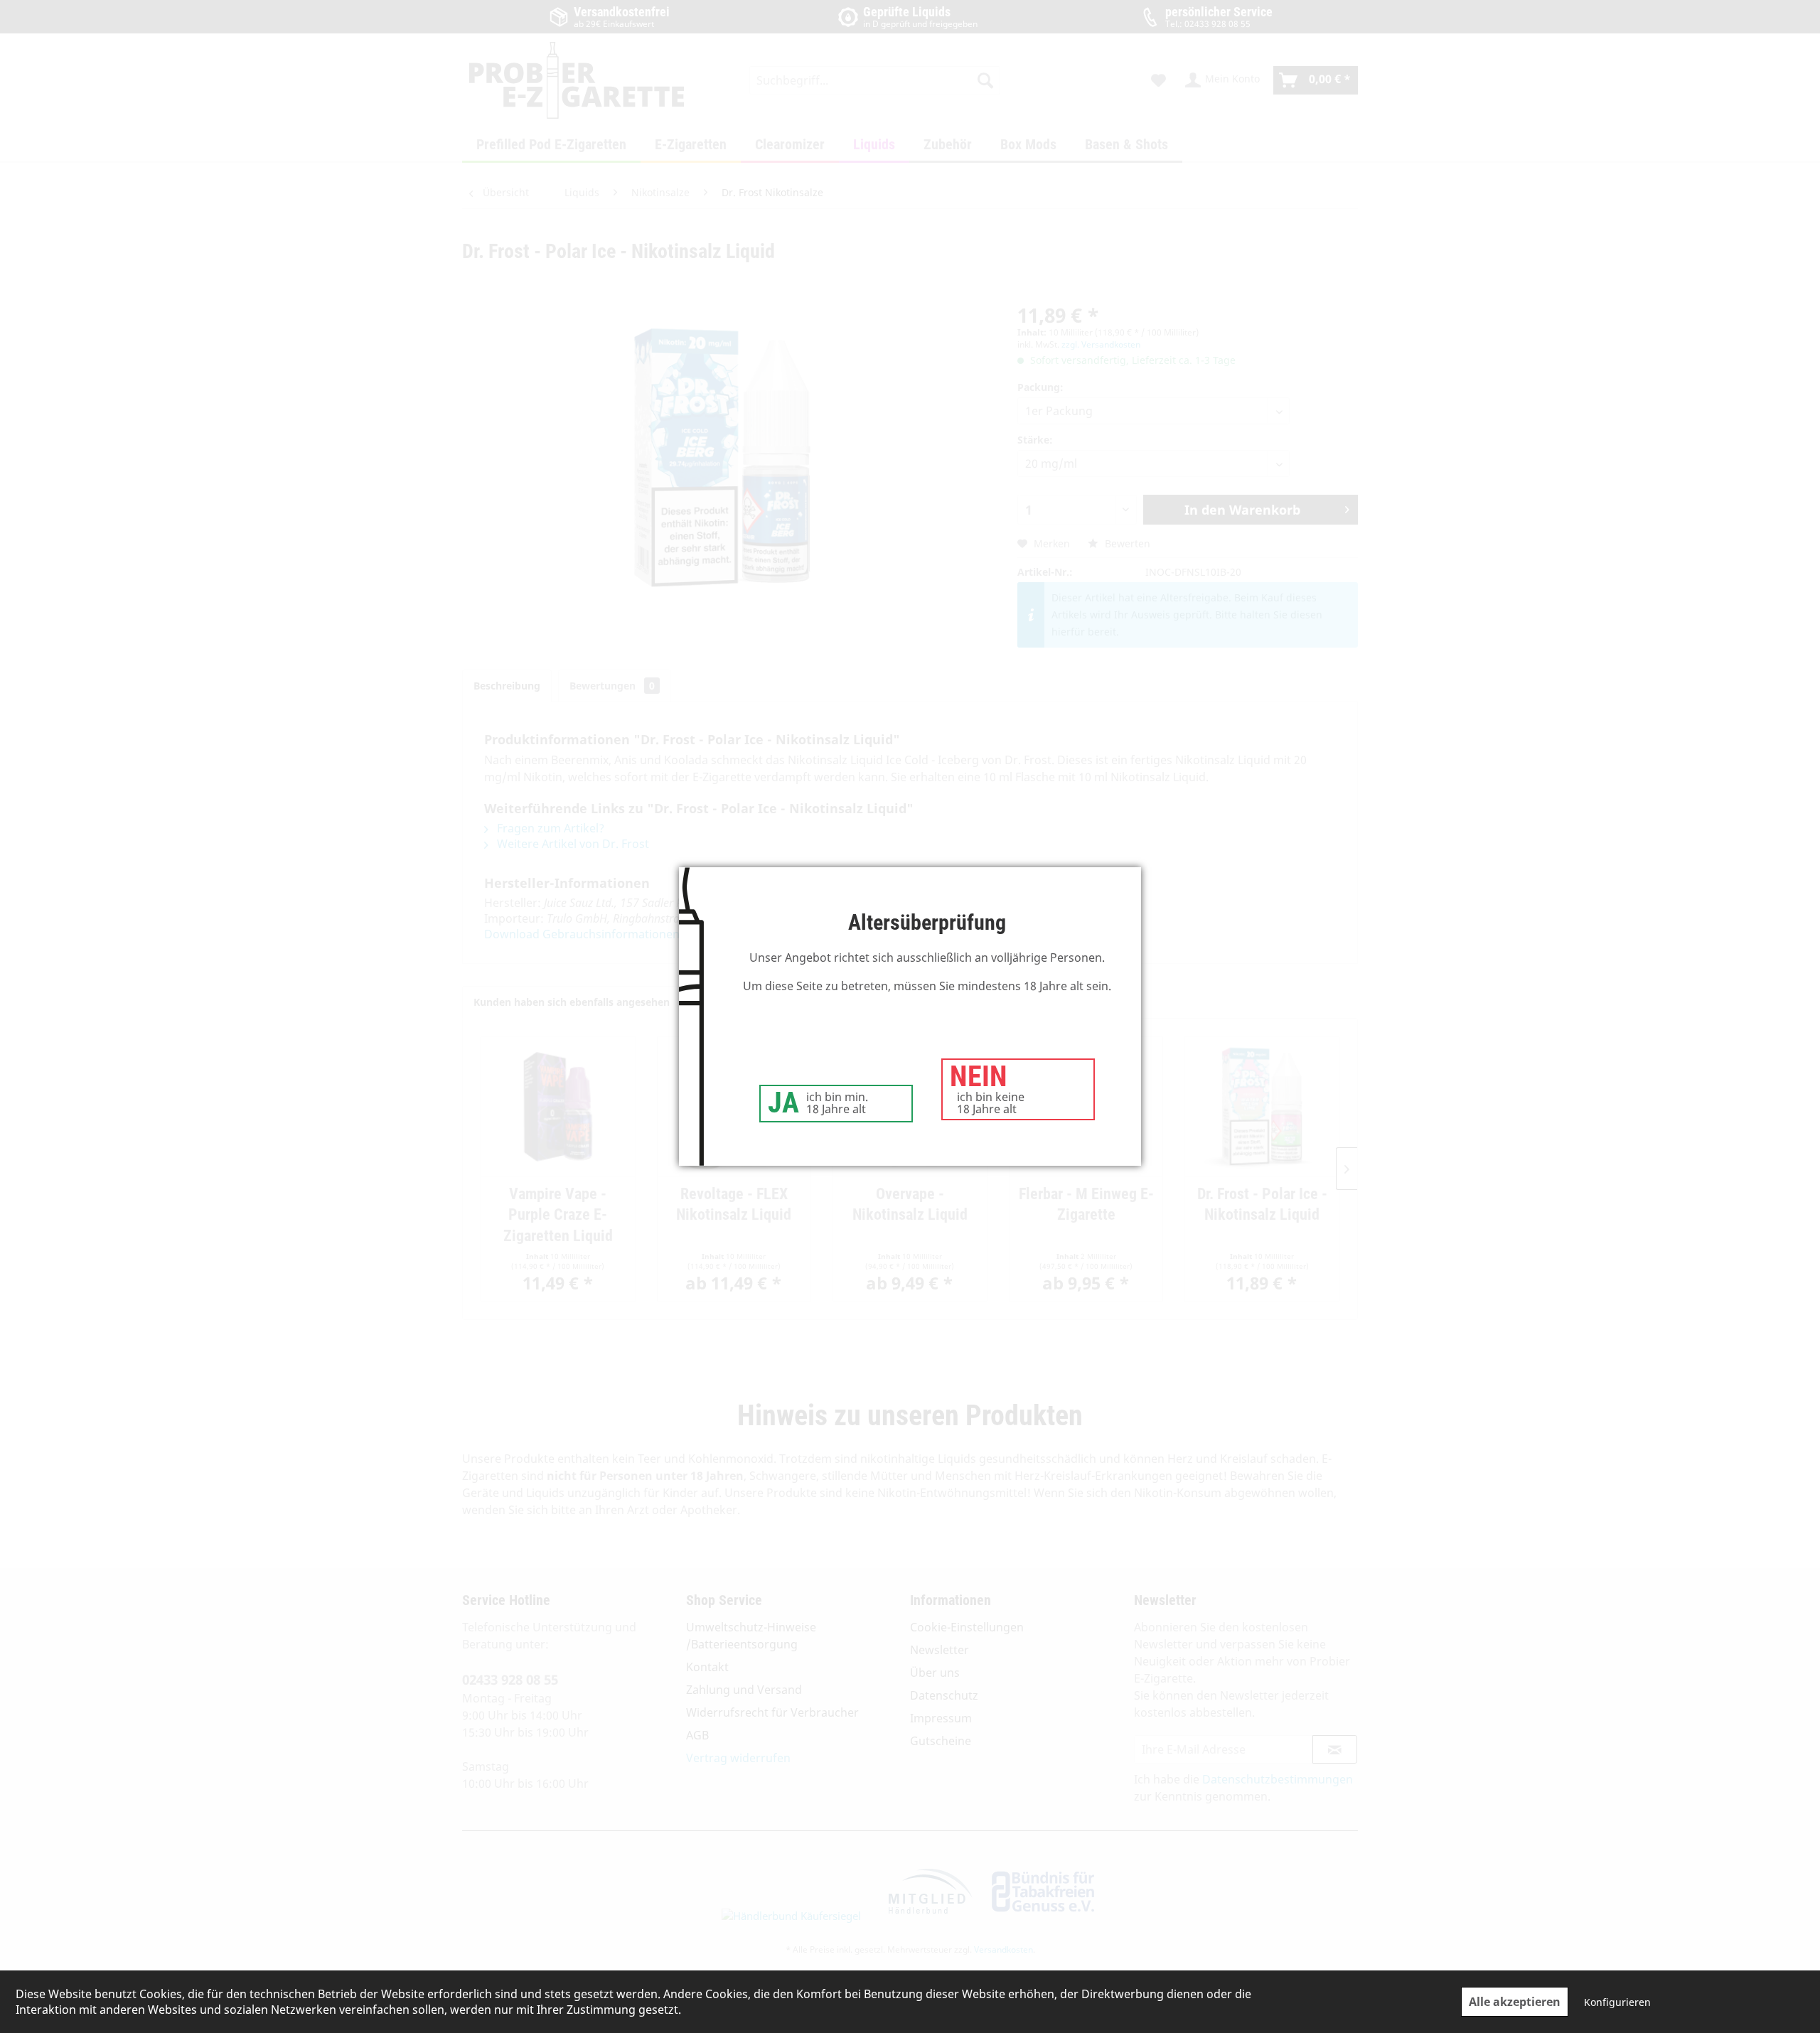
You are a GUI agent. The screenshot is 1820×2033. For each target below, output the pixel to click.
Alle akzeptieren (1515, 2002)
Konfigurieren (1617, 2002)
